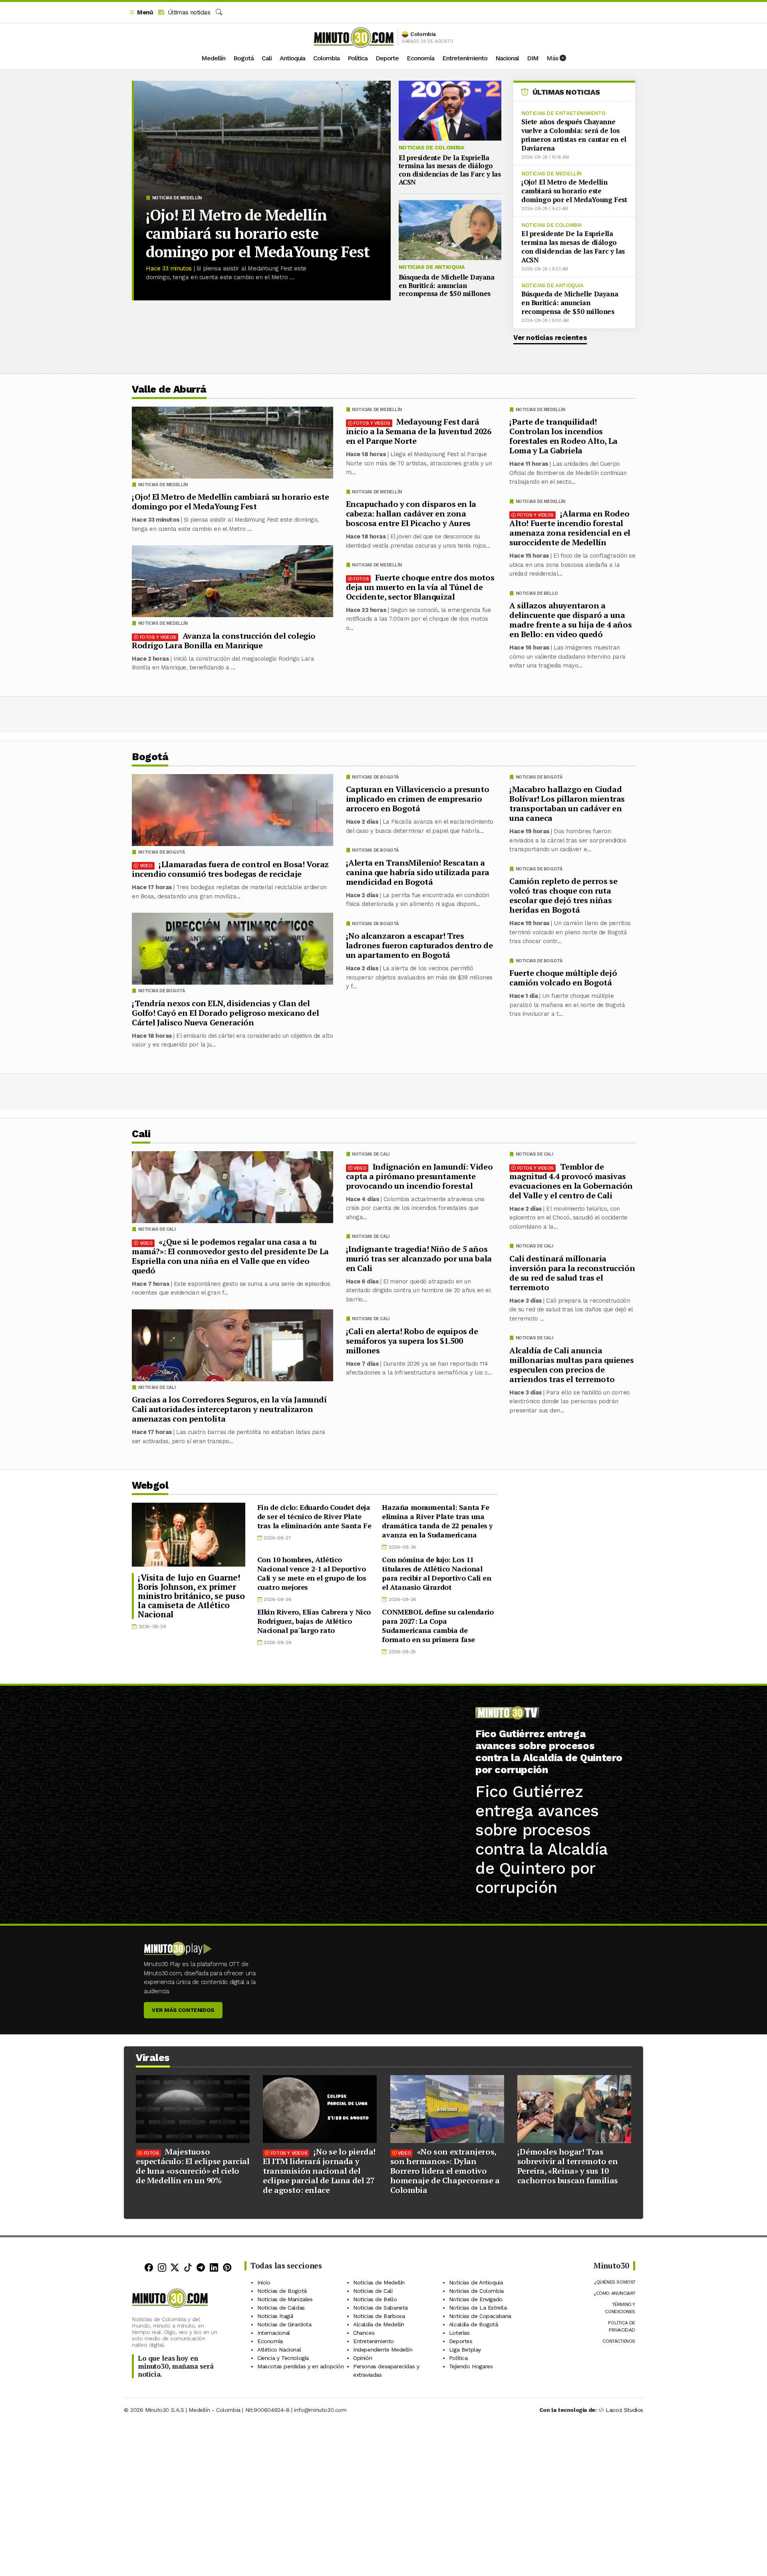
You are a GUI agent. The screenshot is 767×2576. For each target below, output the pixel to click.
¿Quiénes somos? (615, 2282)
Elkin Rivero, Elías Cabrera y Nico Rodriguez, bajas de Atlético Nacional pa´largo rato (314, 1621)
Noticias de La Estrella (478, 2308)
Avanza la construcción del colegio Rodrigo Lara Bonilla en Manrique (224, 641)
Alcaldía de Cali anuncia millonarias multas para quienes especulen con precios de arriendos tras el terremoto (572, 1364)
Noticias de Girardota (284, 2324)
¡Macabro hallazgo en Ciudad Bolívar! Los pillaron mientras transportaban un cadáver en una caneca (567, 803)
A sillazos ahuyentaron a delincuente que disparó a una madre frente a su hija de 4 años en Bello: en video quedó (570, 620)
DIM (533, 58)
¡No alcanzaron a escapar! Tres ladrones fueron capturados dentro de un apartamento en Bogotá (419, 945)
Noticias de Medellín (177, 198)
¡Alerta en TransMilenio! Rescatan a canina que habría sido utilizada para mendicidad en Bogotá (418, 872)
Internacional (274, 2333)
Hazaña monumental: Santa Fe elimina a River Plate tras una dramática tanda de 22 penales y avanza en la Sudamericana (437, 1521)
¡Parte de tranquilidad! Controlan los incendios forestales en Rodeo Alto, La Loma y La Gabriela (563, 436)
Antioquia (292, 58)
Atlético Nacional (279, 2350)
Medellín (213, 58)
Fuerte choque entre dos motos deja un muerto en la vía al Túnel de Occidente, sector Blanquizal (420, 587)
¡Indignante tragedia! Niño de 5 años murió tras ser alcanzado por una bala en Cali (419, 1258)
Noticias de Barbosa (379, 2316)
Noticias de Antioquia (432, 267)
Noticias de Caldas (281, 2308)
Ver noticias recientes (550, 338)
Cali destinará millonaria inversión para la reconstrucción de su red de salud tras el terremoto (572, 1272)
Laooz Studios (624, 2410)
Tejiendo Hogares (471, 2366)
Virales (153, 2058)
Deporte (387, 58)
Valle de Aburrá (169, 389)
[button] (141, 13)
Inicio (264, 2282)
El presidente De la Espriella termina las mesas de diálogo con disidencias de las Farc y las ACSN (450, 170)
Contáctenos (619, 2341)
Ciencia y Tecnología (283, 2358)
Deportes (461, 2341)
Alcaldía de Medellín (379, 2324)
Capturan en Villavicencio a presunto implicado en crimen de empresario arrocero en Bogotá (418, 799)
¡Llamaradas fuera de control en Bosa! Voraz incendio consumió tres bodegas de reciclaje (230, 869)
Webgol (150, 1485)
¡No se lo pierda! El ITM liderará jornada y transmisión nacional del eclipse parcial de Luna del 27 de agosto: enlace (319, 2171)
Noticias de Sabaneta (381, 2308)
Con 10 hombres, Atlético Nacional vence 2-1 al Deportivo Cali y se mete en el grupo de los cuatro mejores (312, 1573)
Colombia (326, 58)
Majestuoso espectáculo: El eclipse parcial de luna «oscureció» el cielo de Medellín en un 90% (193, 2166)
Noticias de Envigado (476, 2299)
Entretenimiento (465, 58)
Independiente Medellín (383, 2350)
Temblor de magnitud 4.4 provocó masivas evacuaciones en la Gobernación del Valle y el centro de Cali (571, 1181)
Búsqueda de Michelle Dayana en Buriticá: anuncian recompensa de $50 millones (447, 285)
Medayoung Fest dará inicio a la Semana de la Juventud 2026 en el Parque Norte (419, 431)
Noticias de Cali (535, 1154)
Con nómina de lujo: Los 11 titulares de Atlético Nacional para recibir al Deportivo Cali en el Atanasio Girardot (436, 1573)
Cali (267, 58)
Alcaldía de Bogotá (474, 2324)
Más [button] (553, 58)
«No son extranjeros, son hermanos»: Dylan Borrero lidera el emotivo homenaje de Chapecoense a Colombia (445, 2171)
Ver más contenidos (183, 2010)
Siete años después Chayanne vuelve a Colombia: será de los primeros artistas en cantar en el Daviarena (574, 135)
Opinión (363, 2358)
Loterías (459, 2333)
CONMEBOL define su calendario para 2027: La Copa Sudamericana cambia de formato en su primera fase (438, 1626)
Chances (364, 2333)
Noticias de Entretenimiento (563, 113)
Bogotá (243, 58)
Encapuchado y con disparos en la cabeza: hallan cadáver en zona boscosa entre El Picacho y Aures (411, 513)
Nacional (507, 58)
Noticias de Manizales (285, 2299)
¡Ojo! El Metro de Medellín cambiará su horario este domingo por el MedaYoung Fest (258, 233)
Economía (420, 58)
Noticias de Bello (537, 593)
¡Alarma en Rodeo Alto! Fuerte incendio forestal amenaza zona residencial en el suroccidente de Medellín (570, 528)
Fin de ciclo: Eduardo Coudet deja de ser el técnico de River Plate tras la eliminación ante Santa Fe (314, 1516)
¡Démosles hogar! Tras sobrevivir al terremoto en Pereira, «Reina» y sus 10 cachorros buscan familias (568, 2166)
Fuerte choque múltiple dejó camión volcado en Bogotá (563, 978)
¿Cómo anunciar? (614, 2293)
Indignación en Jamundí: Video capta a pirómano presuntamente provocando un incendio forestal (419, 1176)
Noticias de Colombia (431, 147)
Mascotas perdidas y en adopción (301, 2366)
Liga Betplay (465, 2350)
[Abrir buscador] (219, 12)
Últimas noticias (188, 12)
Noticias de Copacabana (480, 2316)
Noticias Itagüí (275, 2316)
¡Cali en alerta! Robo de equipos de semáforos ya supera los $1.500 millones (412, 1340)
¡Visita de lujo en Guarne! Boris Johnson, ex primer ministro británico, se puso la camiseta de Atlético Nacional (191, 1596)
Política (358, 58)
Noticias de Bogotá (539, 777)
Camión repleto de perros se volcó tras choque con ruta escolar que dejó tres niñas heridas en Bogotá (563, 895)
